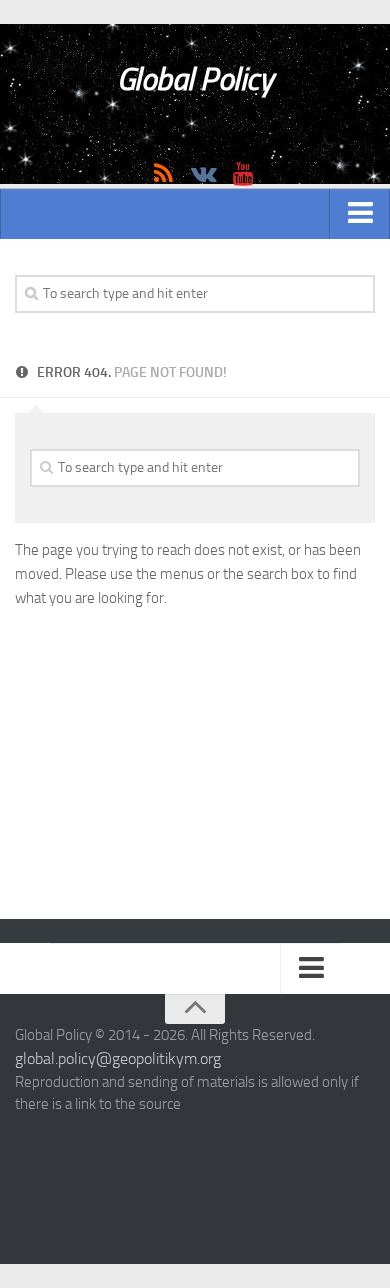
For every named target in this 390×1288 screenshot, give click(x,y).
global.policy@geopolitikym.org (118, 1058)
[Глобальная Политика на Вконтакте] (203, 174)
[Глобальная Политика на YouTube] (243, 174)
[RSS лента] (163, 174)
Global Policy (195, 79)
